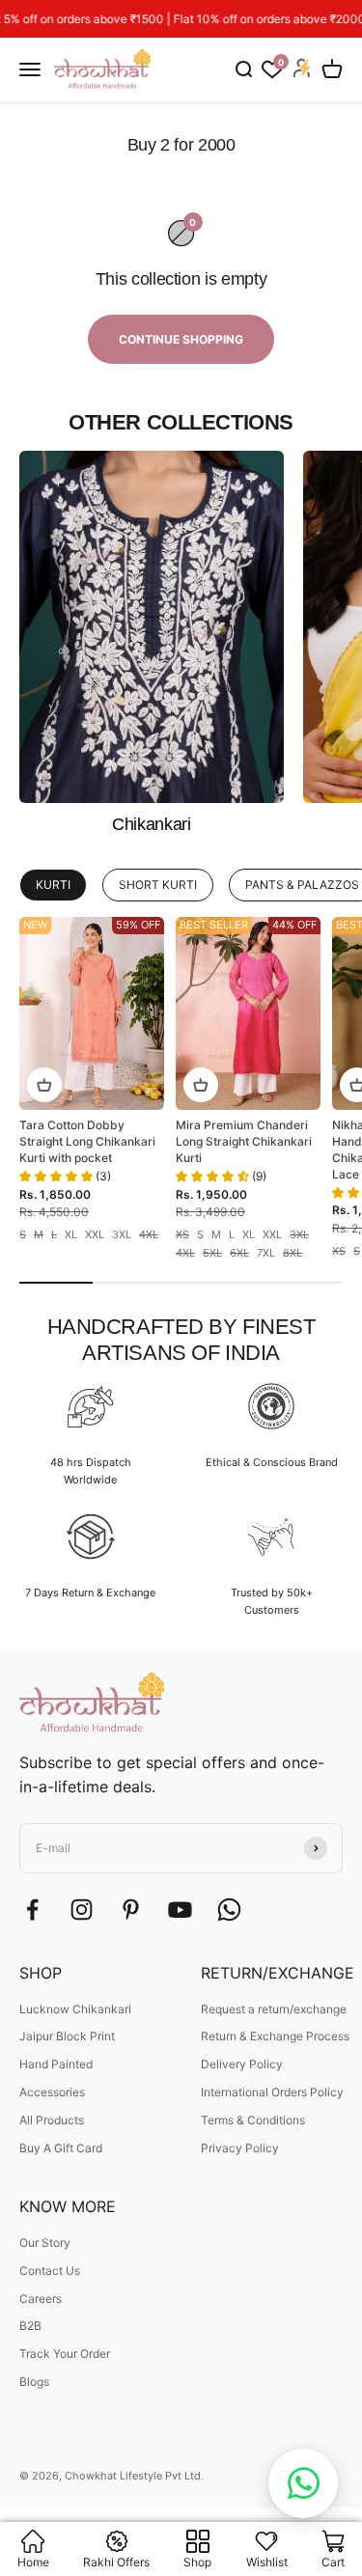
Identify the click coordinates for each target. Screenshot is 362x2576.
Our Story (45, 2243)
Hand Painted (56, 2064)
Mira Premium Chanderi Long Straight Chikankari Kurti (244, 1141)
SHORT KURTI (158, 885)
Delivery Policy (242, 2064)
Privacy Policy (240, 2148)
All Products (52, 2120)
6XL (239, 1253)
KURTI (53, 885)
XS (182, 1235)
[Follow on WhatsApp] (229, 1910)
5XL (212, 1253)
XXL (95, 1235)
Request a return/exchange (274, 2009)
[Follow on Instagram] (82, 1910)
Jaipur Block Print (67, 2036)
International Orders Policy (272, 2092)
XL (71, 1235)
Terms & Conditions (253, 2120)
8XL (292, 1253)
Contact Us (50, 2271)
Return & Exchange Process (275, 2036)
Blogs (34, 2382)
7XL (266, 1253)
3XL (122, 1235)
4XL (149, 1235)
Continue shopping (181, 339)
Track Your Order (65, 2354)
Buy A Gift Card (61, 2148)
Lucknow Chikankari (75, 2009)
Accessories (52, 2092)
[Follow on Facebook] (32, 1910)
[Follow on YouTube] (180, 1910)
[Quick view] (44, 1085)
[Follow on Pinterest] (131, 1910)
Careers (41, 2299)
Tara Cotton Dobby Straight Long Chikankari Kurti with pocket (87, 1141)
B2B (30, 2326)
